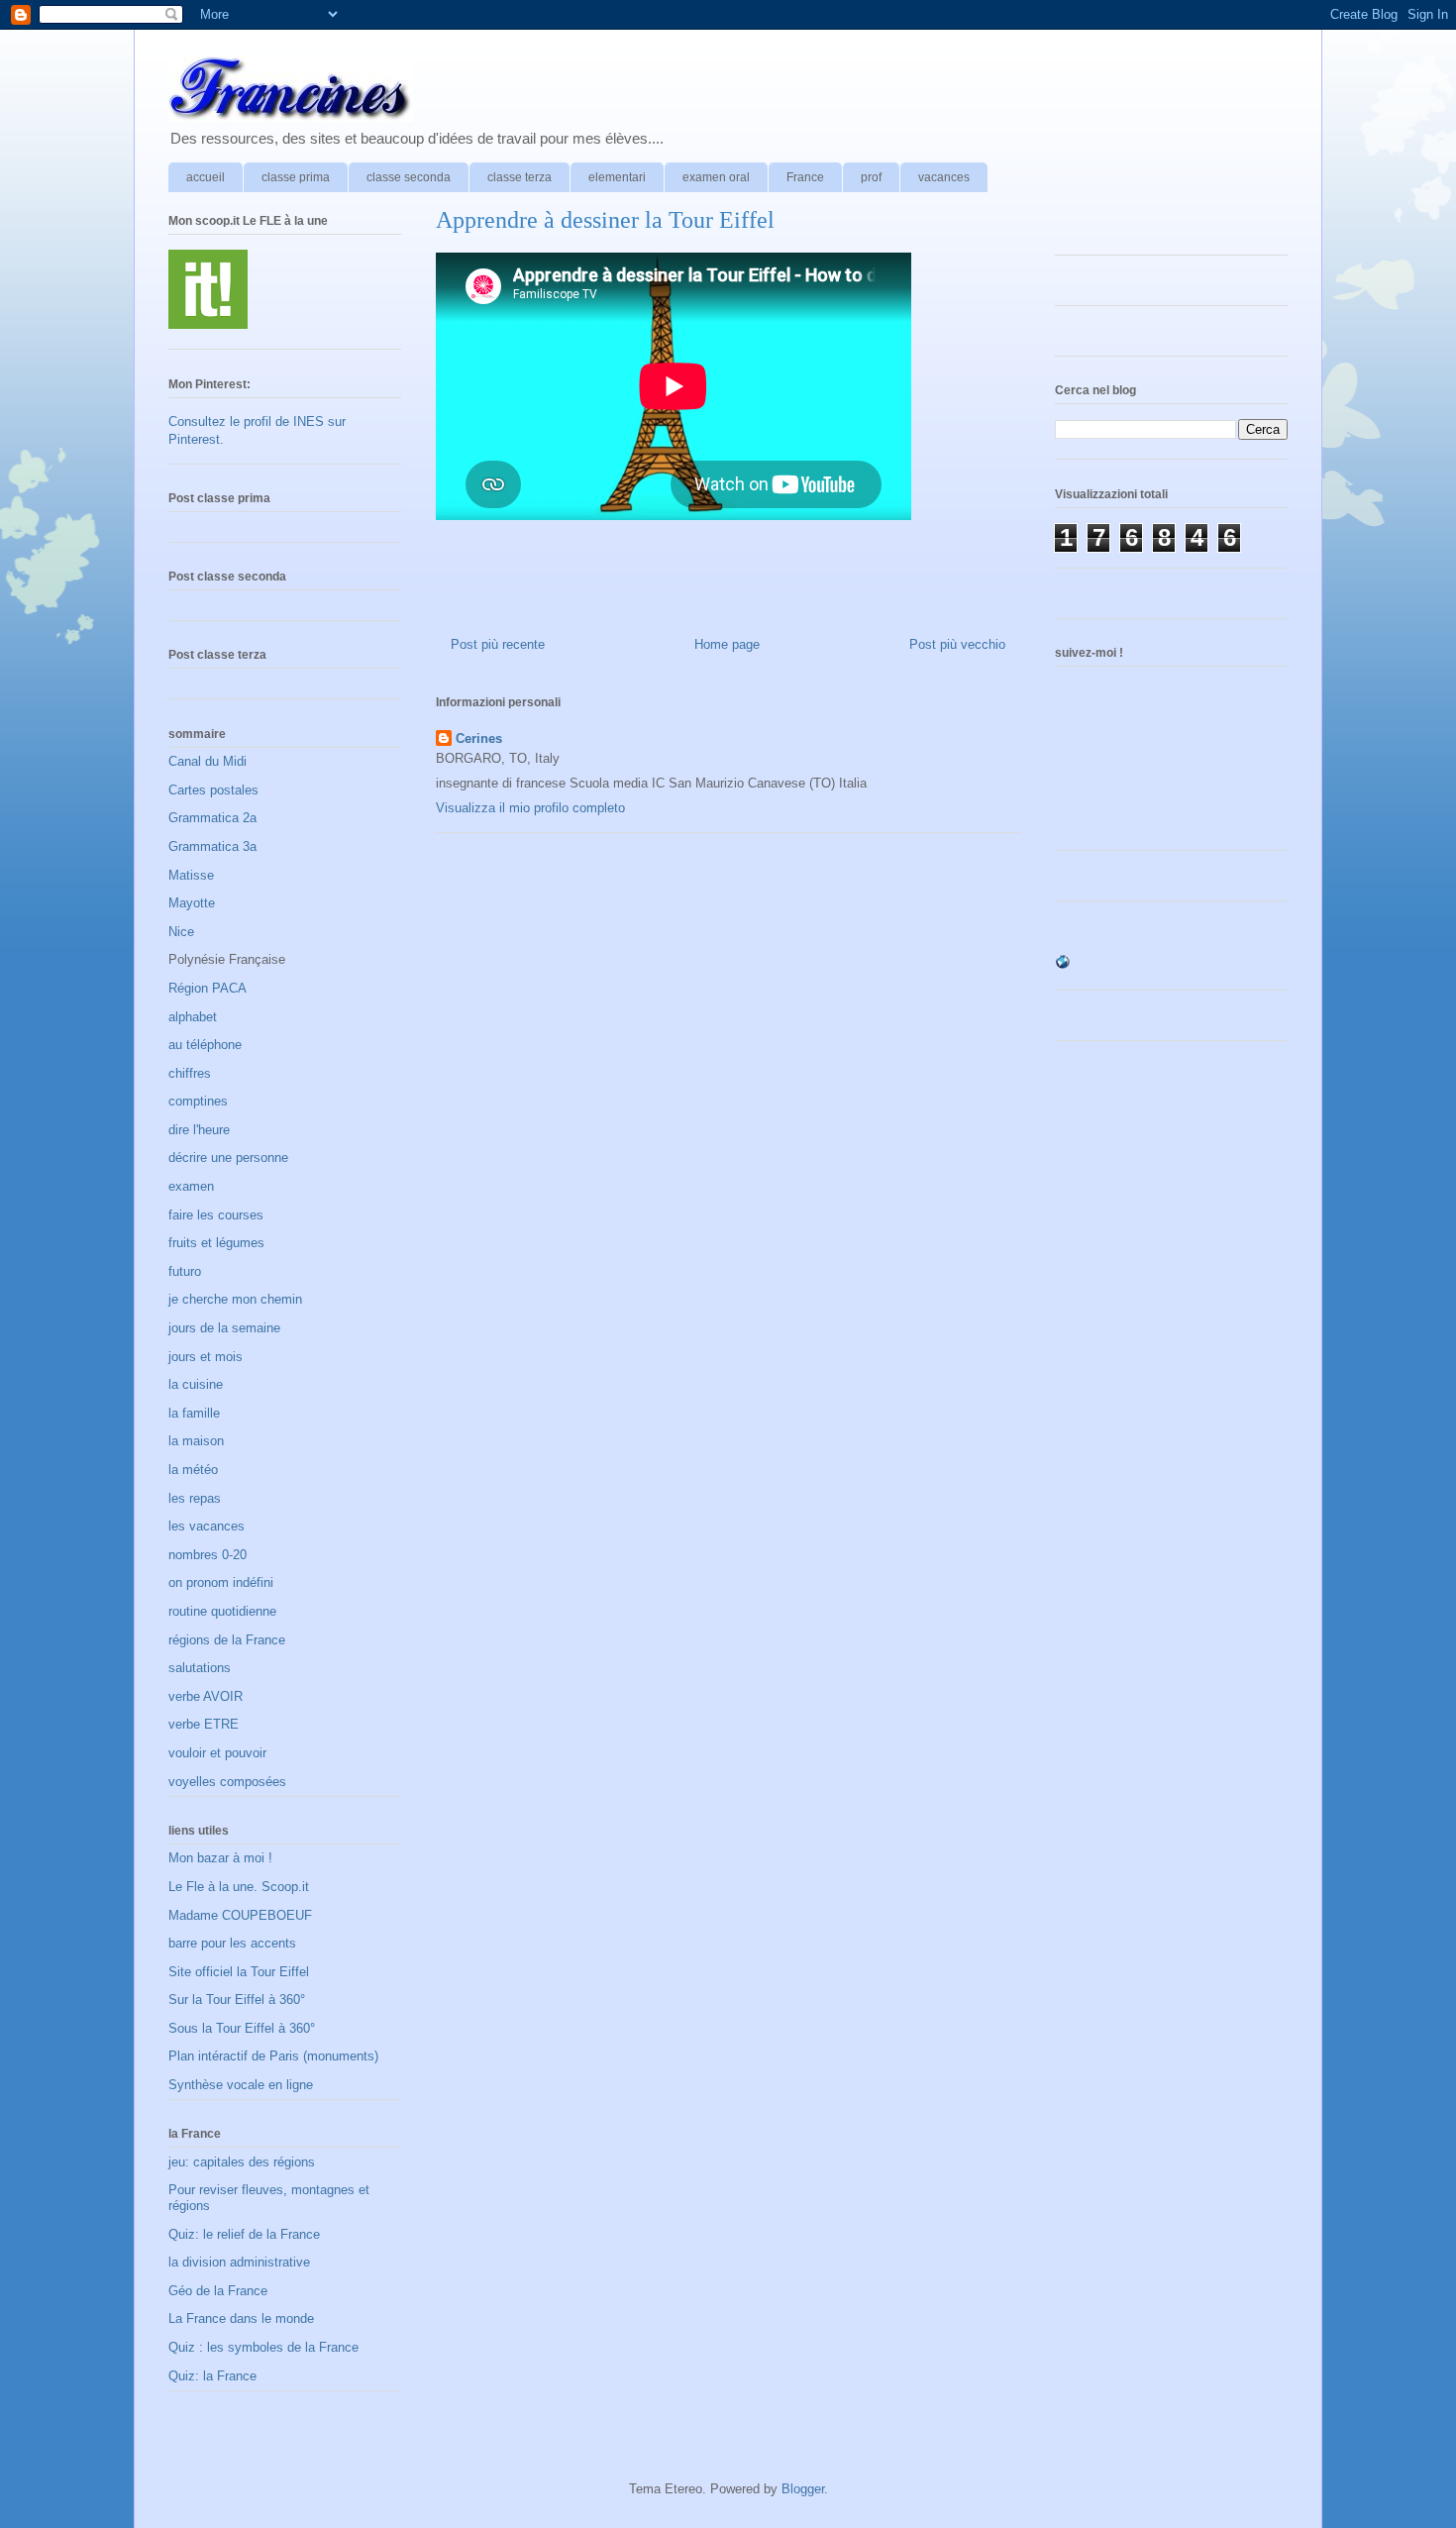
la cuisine (196, 1384)
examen (191, 1186)
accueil (206, 177)
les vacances (207, 1526)
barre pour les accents (232, 1943)
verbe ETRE (204, 1724)
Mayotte (192, 903)
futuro (185, 1271)
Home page (727, 644)
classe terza (520, 177)
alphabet (193, 1017)
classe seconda (409, 177)
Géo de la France (218, 2291)
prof (871, 177)
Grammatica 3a (212, 846)
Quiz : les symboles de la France (263, 2347)
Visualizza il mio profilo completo (530, 808)
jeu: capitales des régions (242, 2162)
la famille (194, 1413)
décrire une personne (228, 1158)
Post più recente (498, 644)
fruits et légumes (216, 1243)
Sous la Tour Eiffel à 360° (242, 2028)
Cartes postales (213, 790)
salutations (200, 1668)
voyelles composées (227, 1782)
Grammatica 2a (212, 818)
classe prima (296, 177)
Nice (181, 932)
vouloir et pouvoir (217, 1753)
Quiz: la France (212, 2376)
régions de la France (227, 1640)
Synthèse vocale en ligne (241, 2085)
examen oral (716, 177)
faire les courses (216, 1215)
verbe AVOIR (206, 1696)
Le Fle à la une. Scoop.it (239, 1887)
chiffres (190, 1073)
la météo (193, 1470)
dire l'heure (199, 1130)
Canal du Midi (208, 761)
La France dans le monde (241, 2318)
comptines (198, 1101)
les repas (195, 1498)
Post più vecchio (957, 644)
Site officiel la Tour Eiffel (239, 1972)
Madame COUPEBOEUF (240, 1915)
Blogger (803, 2489)
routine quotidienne (222, 1611)
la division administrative (239, 2262)
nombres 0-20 (208, 1555)
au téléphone (205, 1045)
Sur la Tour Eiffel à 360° (237, 2000)
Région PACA (208, 988)
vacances (944, 177)
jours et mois (206, 1357)
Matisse (191, 875)
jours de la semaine (224, 1328)
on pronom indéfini (221, 1582)
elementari (617, 177)
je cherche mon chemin (235, 1299)
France (805, 177)
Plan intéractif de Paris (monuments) (273, 2056)
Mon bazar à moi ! (220, 1858)
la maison (196, 1441)
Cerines (479, 738)
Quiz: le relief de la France (244, 2234)
